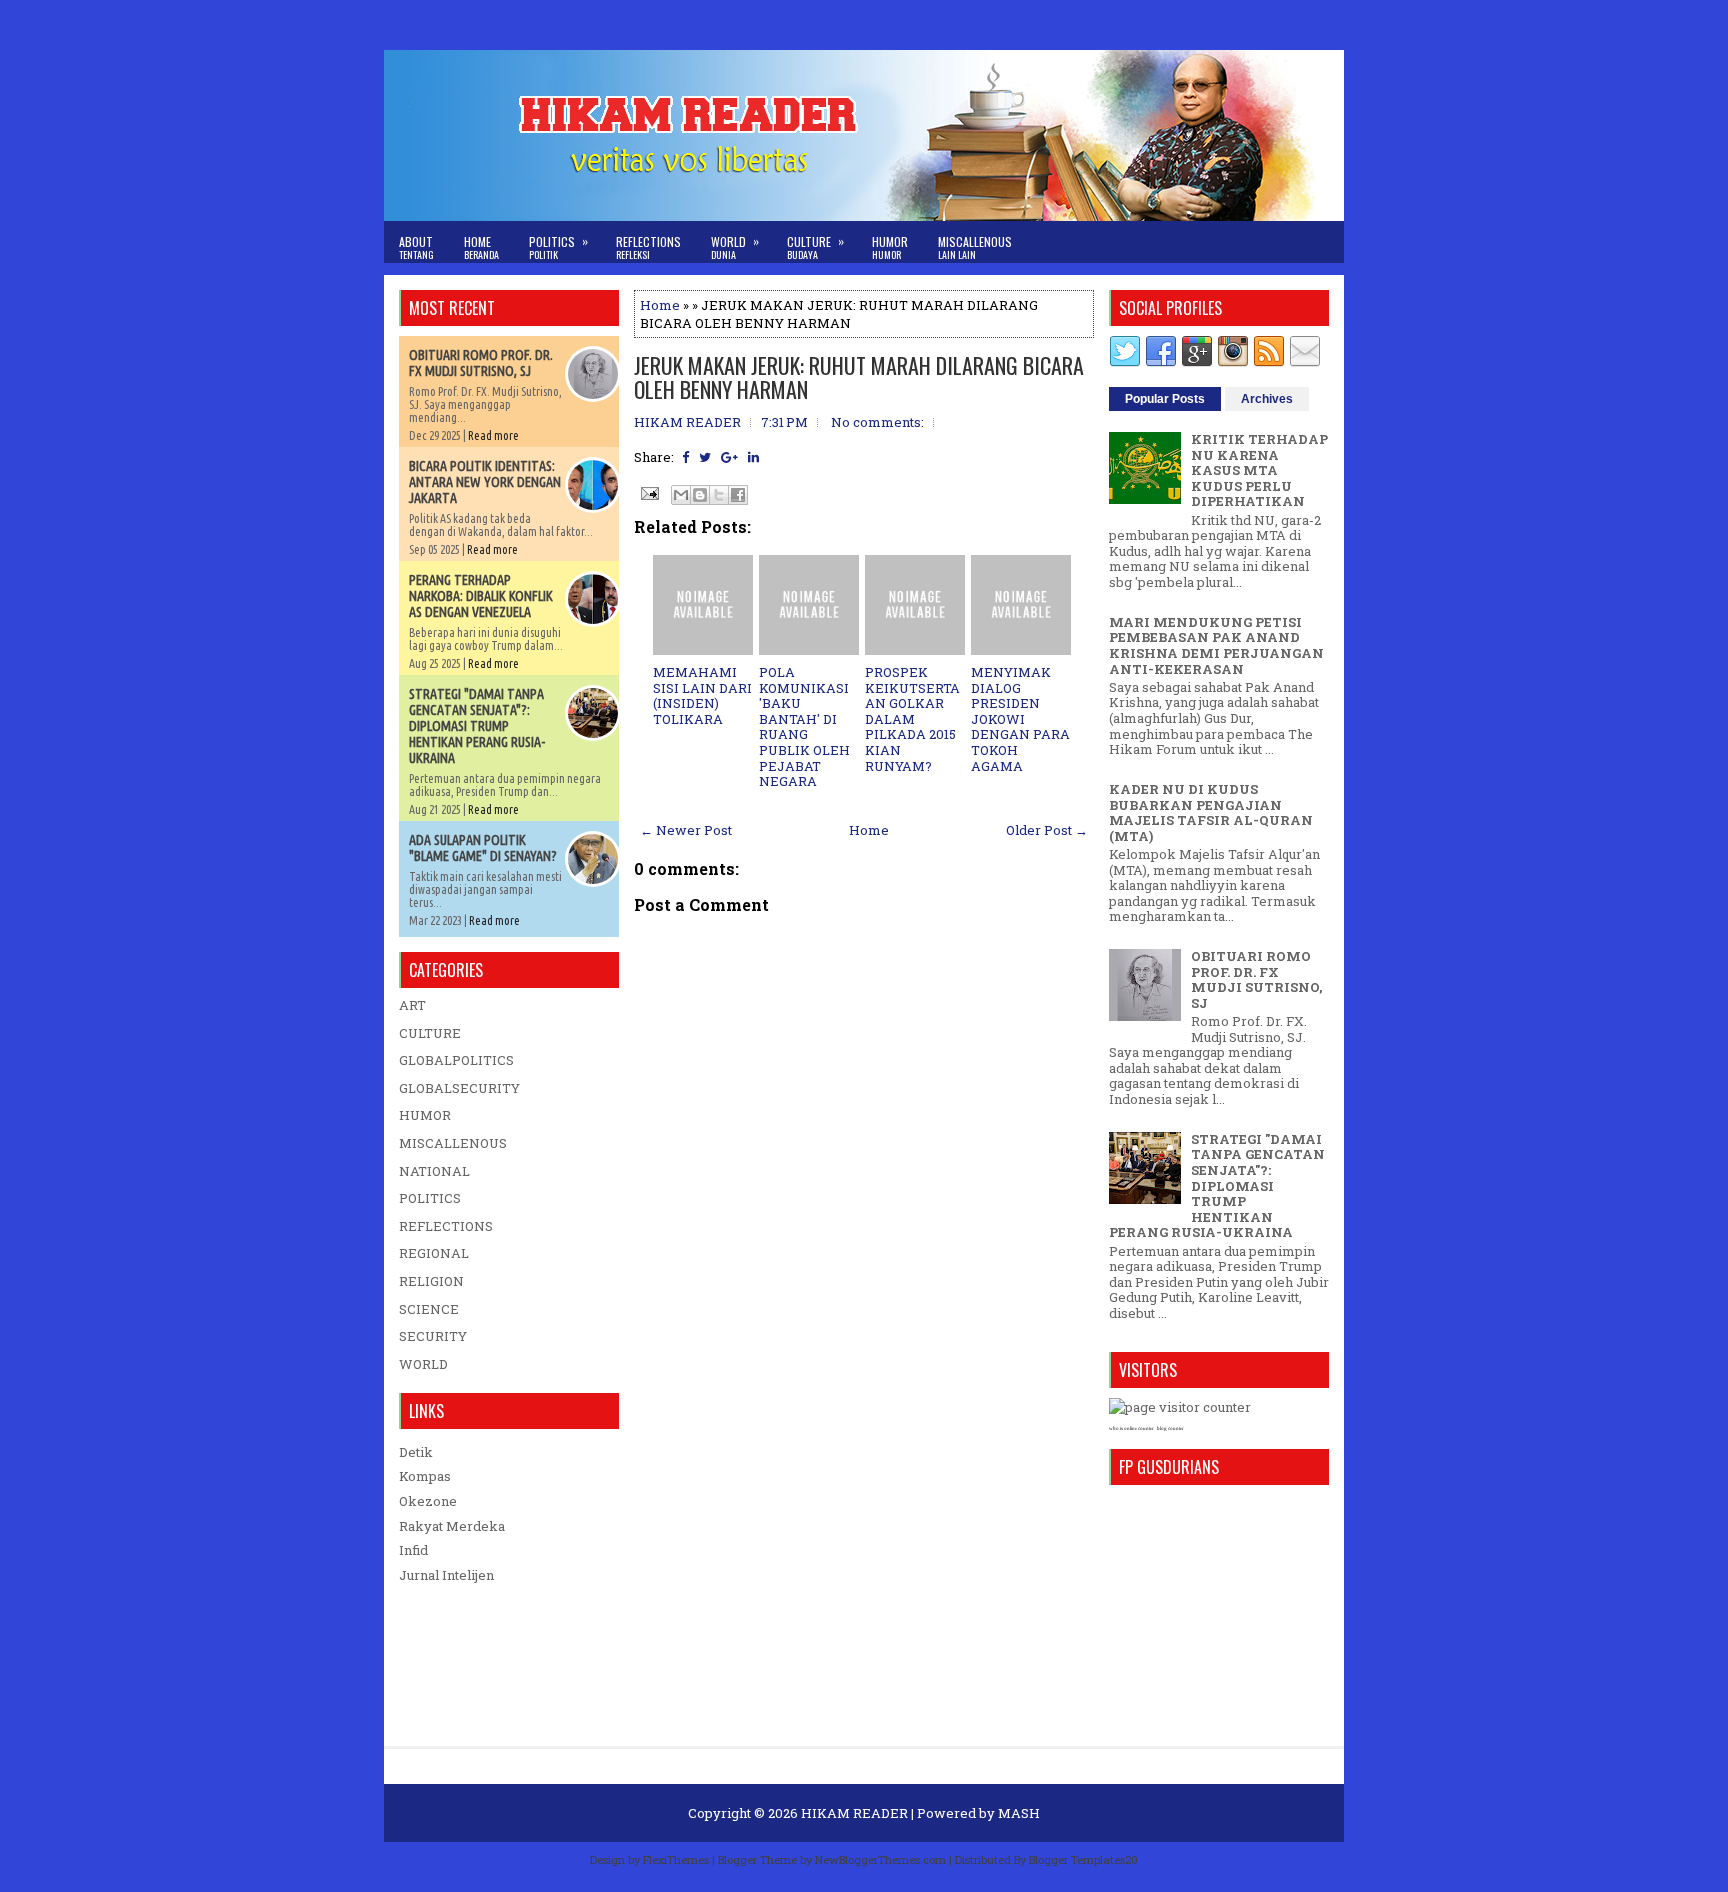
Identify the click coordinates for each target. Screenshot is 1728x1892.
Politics (558, 247)
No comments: (877, 422)
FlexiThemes (676, 1859)
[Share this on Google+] (729, 457)
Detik (416, 1452)
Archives (1267, 399)
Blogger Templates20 (1083, 1859)
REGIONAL (434, 1253)
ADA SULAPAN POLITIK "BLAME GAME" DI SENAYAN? (483, 848)
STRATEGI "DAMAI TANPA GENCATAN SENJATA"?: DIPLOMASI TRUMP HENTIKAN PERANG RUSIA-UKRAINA (477, 726)
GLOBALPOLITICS (456, 1060)
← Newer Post (686, 830)
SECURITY (433, 1336)
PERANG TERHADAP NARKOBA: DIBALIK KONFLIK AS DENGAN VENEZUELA (481, 596)
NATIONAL (434, 1171)
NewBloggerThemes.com (880, 1859)
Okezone (428, 1501)
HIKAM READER (854, 1813)
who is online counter (1131, 1428)
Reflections (648, 247)
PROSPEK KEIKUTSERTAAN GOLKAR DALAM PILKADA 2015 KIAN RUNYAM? (912, 719)
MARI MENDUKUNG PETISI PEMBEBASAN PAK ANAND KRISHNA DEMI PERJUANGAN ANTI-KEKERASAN (1216, 645)
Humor (890, 247)
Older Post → (1047, 830)
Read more (493, 435)
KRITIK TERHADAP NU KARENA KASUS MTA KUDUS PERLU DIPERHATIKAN (1259, 470)
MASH (1019, 1813)
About (416, 247)
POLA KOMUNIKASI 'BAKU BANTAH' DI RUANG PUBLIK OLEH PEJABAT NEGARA (804, 726)
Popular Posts (1165, 399)
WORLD (423, 1364)
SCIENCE (429, 1309)
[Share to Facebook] (738, 495)
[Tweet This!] (705, 457)
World (735, 247)
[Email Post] (648, 492)
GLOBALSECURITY (459, 1088)
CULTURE (430, 1033)
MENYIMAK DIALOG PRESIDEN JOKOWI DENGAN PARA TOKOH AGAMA (1020, 719)
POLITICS (430, 1198)
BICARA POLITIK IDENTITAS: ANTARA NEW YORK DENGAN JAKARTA (485, 482)
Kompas (425, 1476)
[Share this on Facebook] (685, 457)
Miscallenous (975, 247)
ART (412, 1005)
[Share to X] (719, 495)
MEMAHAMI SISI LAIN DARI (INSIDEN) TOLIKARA (702, 695)
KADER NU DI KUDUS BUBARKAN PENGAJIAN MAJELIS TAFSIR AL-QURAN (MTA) (1211, 812)
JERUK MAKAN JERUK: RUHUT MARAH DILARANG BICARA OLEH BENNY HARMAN (859, 377)
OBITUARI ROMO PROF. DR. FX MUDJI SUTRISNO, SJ (481, 363)
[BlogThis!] (700, 495)
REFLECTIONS (446, 1226)
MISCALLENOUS (453, 1143)
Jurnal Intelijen (446, 1575)
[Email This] (681, 495)
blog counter (1170, 1428)
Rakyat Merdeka (452, 1526)
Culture (815, 247)
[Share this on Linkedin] (753, 457)
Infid (413, 1550)
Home (481, 247)
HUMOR (425, 1115)
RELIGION (431, 1281)
